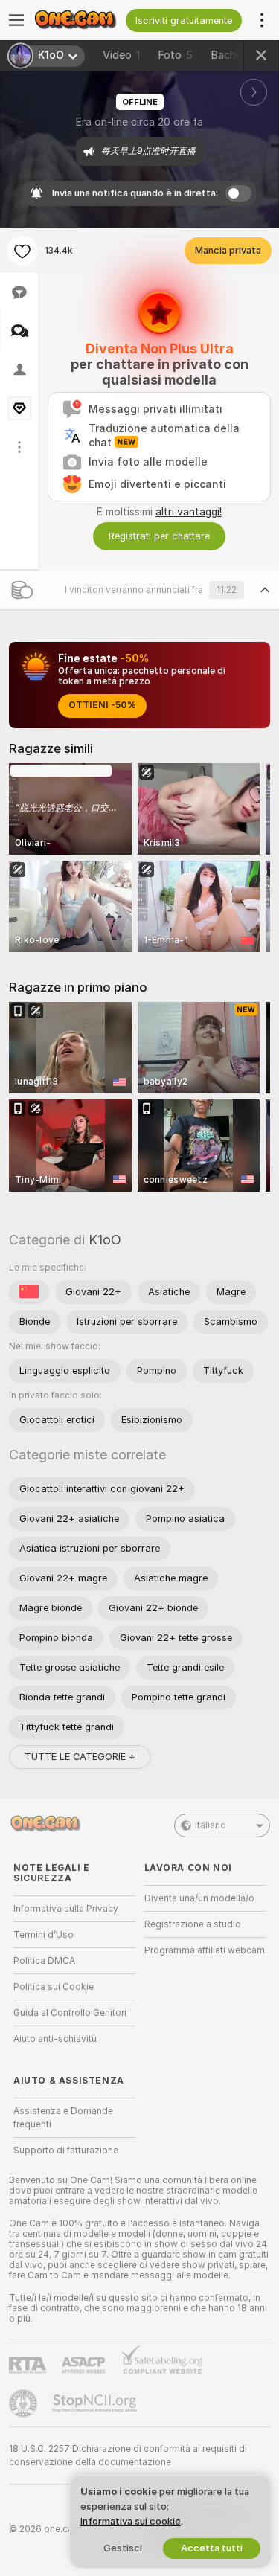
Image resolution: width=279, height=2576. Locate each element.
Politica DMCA (44, 1961)
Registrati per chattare (159, 536)
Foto (175, 55)
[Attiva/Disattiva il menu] (16, 20)
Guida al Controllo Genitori (70, 2013)
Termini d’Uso (44, 1935)
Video (121, 55)
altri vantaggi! (189, 512)
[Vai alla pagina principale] (79, 20)
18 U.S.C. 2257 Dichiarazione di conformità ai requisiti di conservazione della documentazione (128, 2455)
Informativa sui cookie (131, 2521)
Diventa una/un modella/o (199, 1898)
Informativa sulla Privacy (66, 1909)
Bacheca (232, 55)
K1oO (105, 1240)
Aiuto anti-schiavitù (55, 2039)
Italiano (211, 1825)
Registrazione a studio (193, 1924)
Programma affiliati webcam (205, 1950)
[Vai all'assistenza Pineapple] (25, 2403)
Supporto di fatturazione (66, 2151)
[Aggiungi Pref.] (22, 251)
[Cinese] (29, 1292)
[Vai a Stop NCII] (96, 2403)
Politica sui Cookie (54, 1987)
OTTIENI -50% (102, 705)
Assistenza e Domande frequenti (63, 2118)
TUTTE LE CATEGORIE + (80, 1757)
